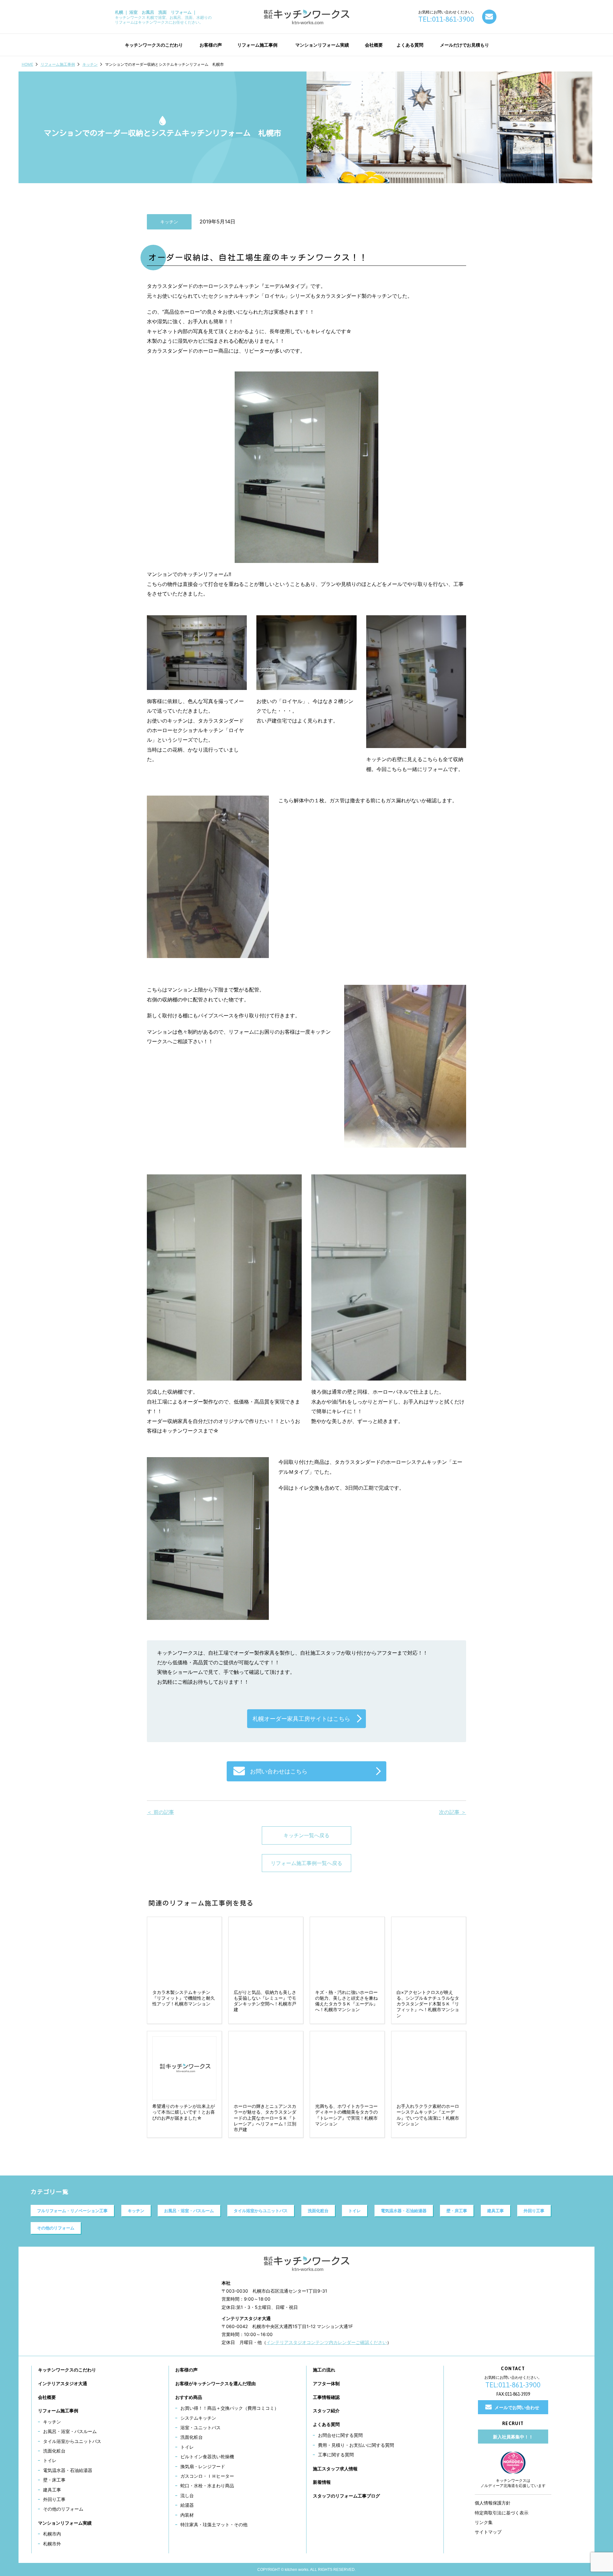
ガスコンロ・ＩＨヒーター (207, 2476)
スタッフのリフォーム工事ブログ (346, 2496)
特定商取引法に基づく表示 (502, 2513)
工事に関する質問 (336, 2455)
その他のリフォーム (56, 2228)
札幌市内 (52, 2534)
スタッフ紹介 (326, 2411)
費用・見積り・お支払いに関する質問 (356, 2445)
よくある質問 (326, 2424)
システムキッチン (198, 2418)
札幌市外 (52, 2544)
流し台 (187, 2495)
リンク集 (484, 2522)
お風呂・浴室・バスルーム (189, 2211)
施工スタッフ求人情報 (335, 2469)
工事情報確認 (326, 2397)
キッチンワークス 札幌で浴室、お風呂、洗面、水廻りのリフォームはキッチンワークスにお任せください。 (163, 17)
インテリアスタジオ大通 (63, 2383)
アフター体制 (326, 2383)
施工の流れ (324, 2370)
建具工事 (496, 2211)
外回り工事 (534, 2211)
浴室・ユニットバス (201, 2427)
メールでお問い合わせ (517, 2407)
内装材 (187, 2515)
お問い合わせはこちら (279, 1771)
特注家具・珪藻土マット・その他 (214, 2524)
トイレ (355, 2211)
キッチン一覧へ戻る (306, 1835)
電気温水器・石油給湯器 (404, 2211)
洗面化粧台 (318, 2211)
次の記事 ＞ (453, 1812)
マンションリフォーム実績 (65, 2523)
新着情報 (322, 2482)
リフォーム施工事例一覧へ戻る (306, 1863)
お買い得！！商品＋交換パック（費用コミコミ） (230, 2408)
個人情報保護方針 (493, 2503)
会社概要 (47, 2397)
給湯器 (187, 2505)
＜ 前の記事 (160, 1812)
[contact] (489, 17)
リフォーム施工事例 (58, 64)
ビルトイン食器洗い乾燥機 (207, 2456)
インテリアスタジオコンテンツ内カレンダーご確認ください (327, 2342)
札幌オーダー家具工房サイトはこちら (301, 1719)
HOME (27, 64)
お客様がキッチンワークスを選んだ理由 (216, 2383)
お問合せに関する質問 (340, 2435)
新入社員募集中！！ (513, 2437)
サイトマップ (488, 2532)
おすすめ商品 (189, 2397)
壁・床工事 (457, 2211)
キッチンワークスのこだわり (67, 2370)
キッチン (90, 64)
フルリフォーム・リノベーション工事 (72, 2211)
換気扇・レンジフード (203, 2466)
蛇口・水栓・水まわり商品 (207, 2486)
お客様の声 (186, 2370)
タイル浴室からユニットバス (261, 2211)
